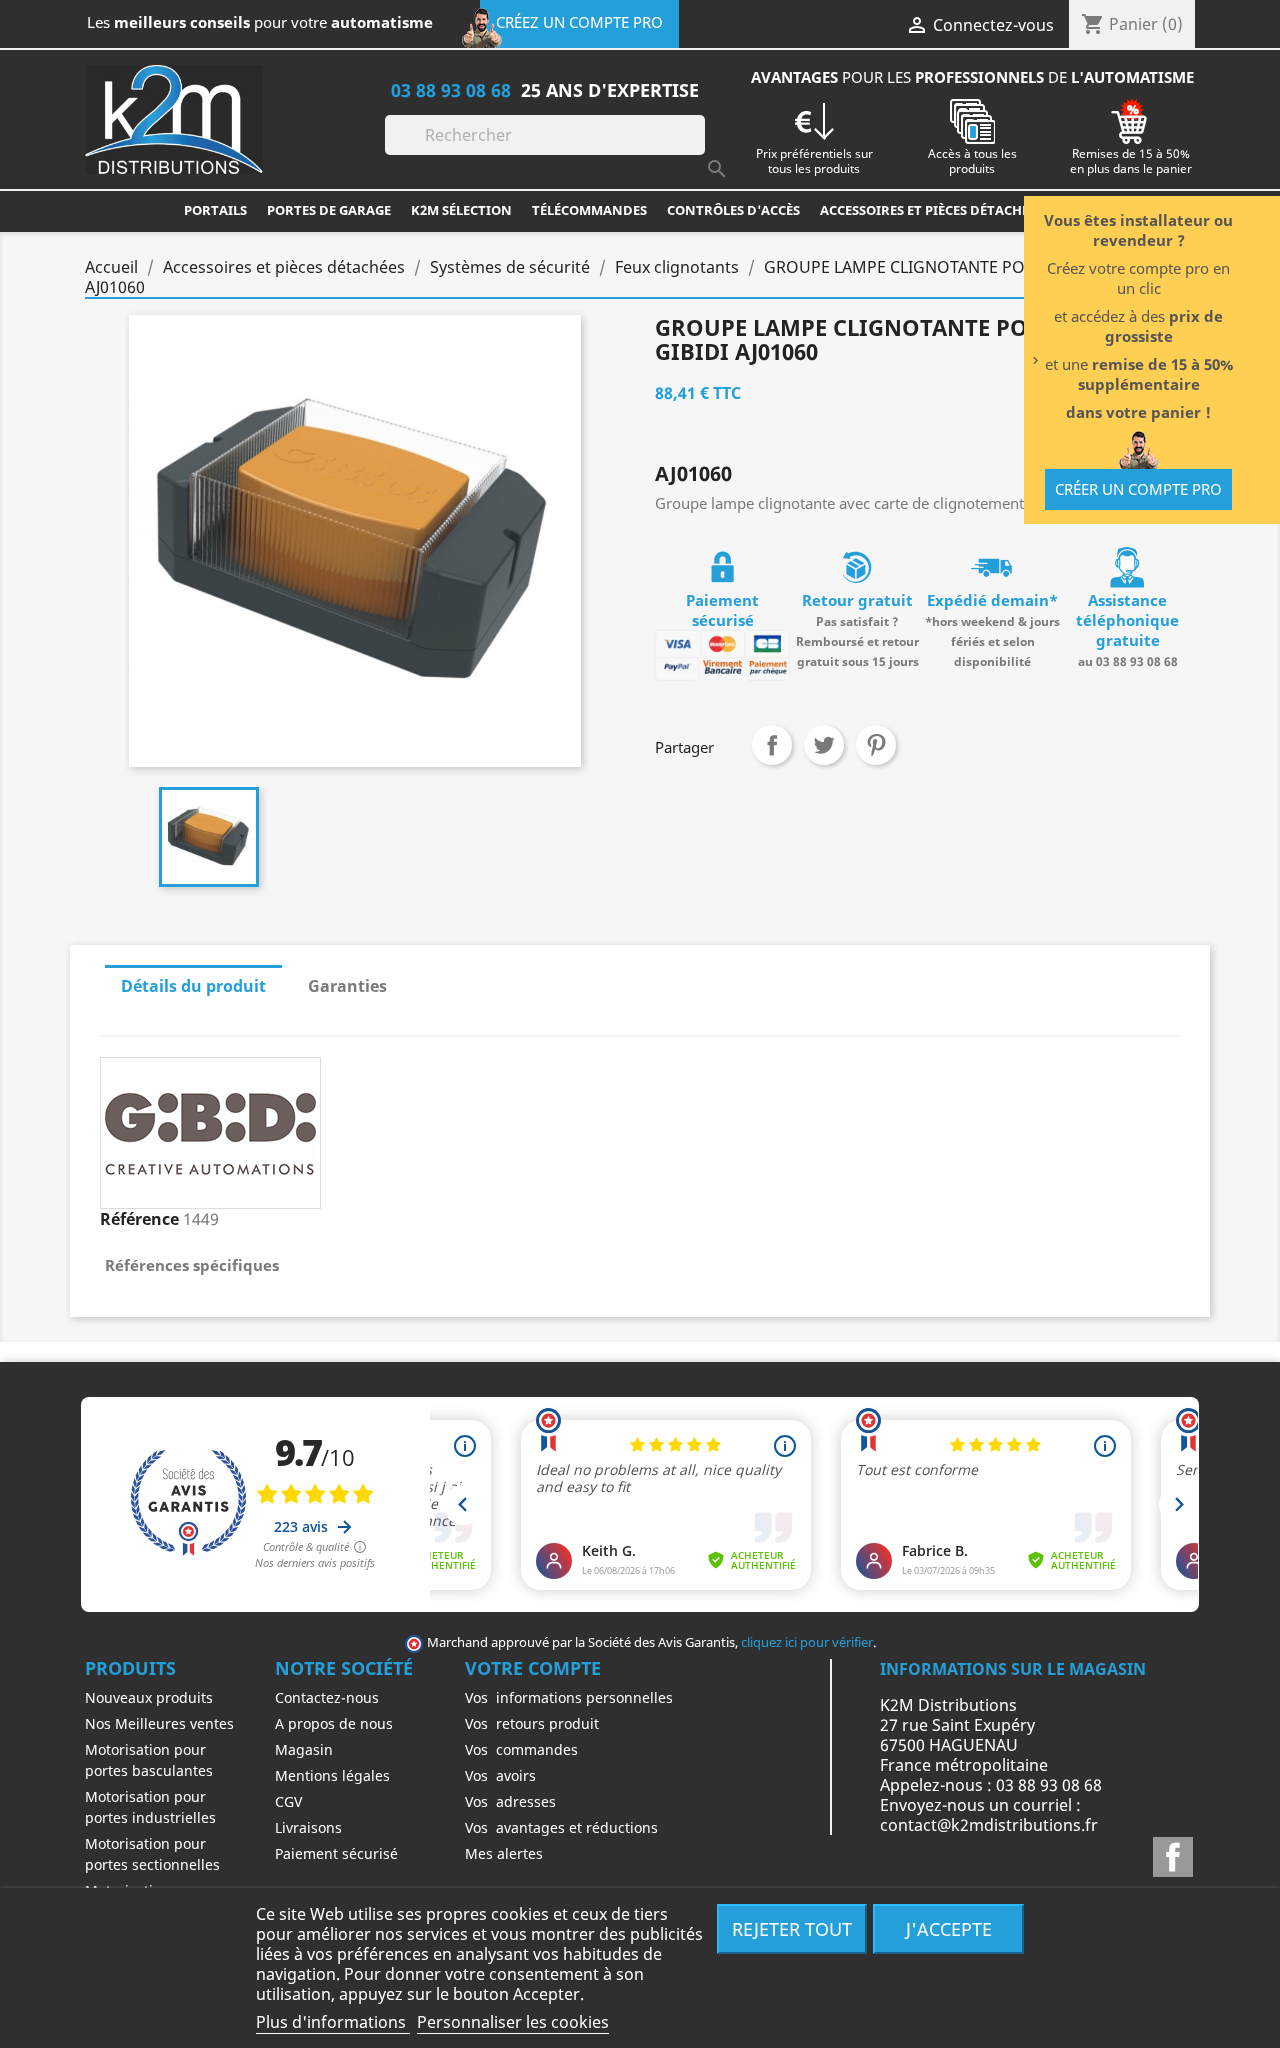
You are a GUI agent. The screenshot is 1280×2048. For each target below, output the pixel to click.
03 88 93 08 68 (451, 89)
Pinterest (876, 745)
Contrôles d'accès (733, 210)
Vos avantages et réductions (561, 1827)
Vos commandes (521, 1749)
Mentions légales (332, 1775)
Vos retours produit (532, 1723)
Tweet (824, 745)
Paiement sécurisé (336, 1853)
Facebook (1173, 1857)
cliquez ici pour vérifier (807, 1642)
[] (697, 149)
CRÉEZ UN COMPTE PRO (579, 22)
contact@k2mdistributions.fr (989, 1825)
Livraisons (308, 1827)
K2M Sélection (461, 210)
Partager (772, 745)
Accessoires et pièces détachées (931, 210)
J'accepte (949, 1928)
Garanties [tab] (347, 986)
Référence (139, 1219)
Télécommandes (589, 210)
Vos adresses (510, 1801)
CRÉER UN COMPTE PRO (1138, 489)
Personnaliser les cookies (513, 2022)
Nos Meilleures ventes (159, 1723)
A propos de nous (334, 1723)
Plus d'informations (333, 2022)
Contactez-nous (327, 1697)
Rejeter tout (792, 1928)
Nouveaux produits (149, 1697)
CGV (288, 1801)
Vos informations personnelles (569, 1697)
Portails (215, 210)
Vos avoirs (500, 1775)
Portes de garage (329, 210)
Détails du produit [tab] (193, 986)
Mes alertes (504, 1853)
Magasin (304, 1749)
